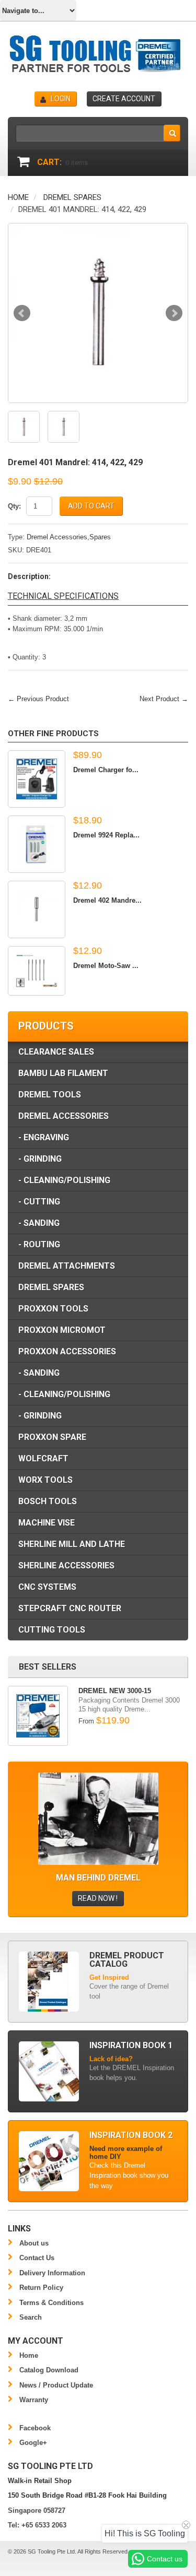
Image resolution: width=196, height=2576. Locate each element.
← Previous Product (38, 699)
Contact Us (37, 2258)
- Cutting (39, 1202)
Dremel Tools (50, 1095)
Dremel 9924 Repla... (106, 835)
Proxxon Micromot (62, 1330)
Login (61, 99)
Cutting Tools (52, 1630)
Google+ (33, 2443)
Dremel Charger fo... (106, 770)
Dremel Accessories (64, 1116)
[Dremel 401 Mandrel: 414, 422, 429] (98, 313)
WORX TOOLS (45, 1480)
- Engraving (44, 1137)
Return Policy (41, 2288)
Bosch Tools (48, 1501)
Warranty (34, 2400)
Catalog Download (49, 2370)
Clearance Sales (56, 1052)
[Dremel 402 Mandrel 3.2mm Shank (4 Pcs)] (37, 909)
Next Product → (164, 699)
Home (18, 197)
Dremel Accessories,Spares (69, 537)
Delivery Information (52, 2273)
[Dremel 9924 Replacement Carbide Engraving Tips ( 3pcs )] (37, 844)
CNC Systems (47, 1587)
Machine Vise (47, 1523)
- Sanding (39, 1223)
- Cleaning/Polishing (64, 1180)
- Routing (39, 1244)
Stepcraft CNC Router (70, 1608)
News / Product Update (56, 2385)
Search (31, 2317)
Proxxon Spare (52, 1437)
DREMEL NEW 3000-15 (115, 1691)
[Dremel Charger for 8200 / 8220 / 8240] (37, 779)
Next (174, 313)
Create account (124, 99)
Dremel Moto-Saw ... (106, 966)
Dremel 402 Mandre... (107, 900)
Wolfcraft (43, 1458)
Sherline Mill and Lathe (72, 1544)
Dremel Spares (72, 197)
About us (34, 2243)
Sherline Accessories (66, 1565)
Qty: (14, 506)
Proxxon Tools (53, 1309)
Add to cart (91, 506)
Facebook (35, 2428)
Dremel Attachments (67, 1266)
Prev (22, 313)
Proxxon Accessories (67, 1351)
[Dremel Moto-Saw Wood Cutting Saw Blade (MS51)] (37, 971)
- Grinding (40, 1159)
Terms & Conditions (51, 2303)
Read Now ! (98, 1898)
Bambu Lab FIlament (63, 1073)
